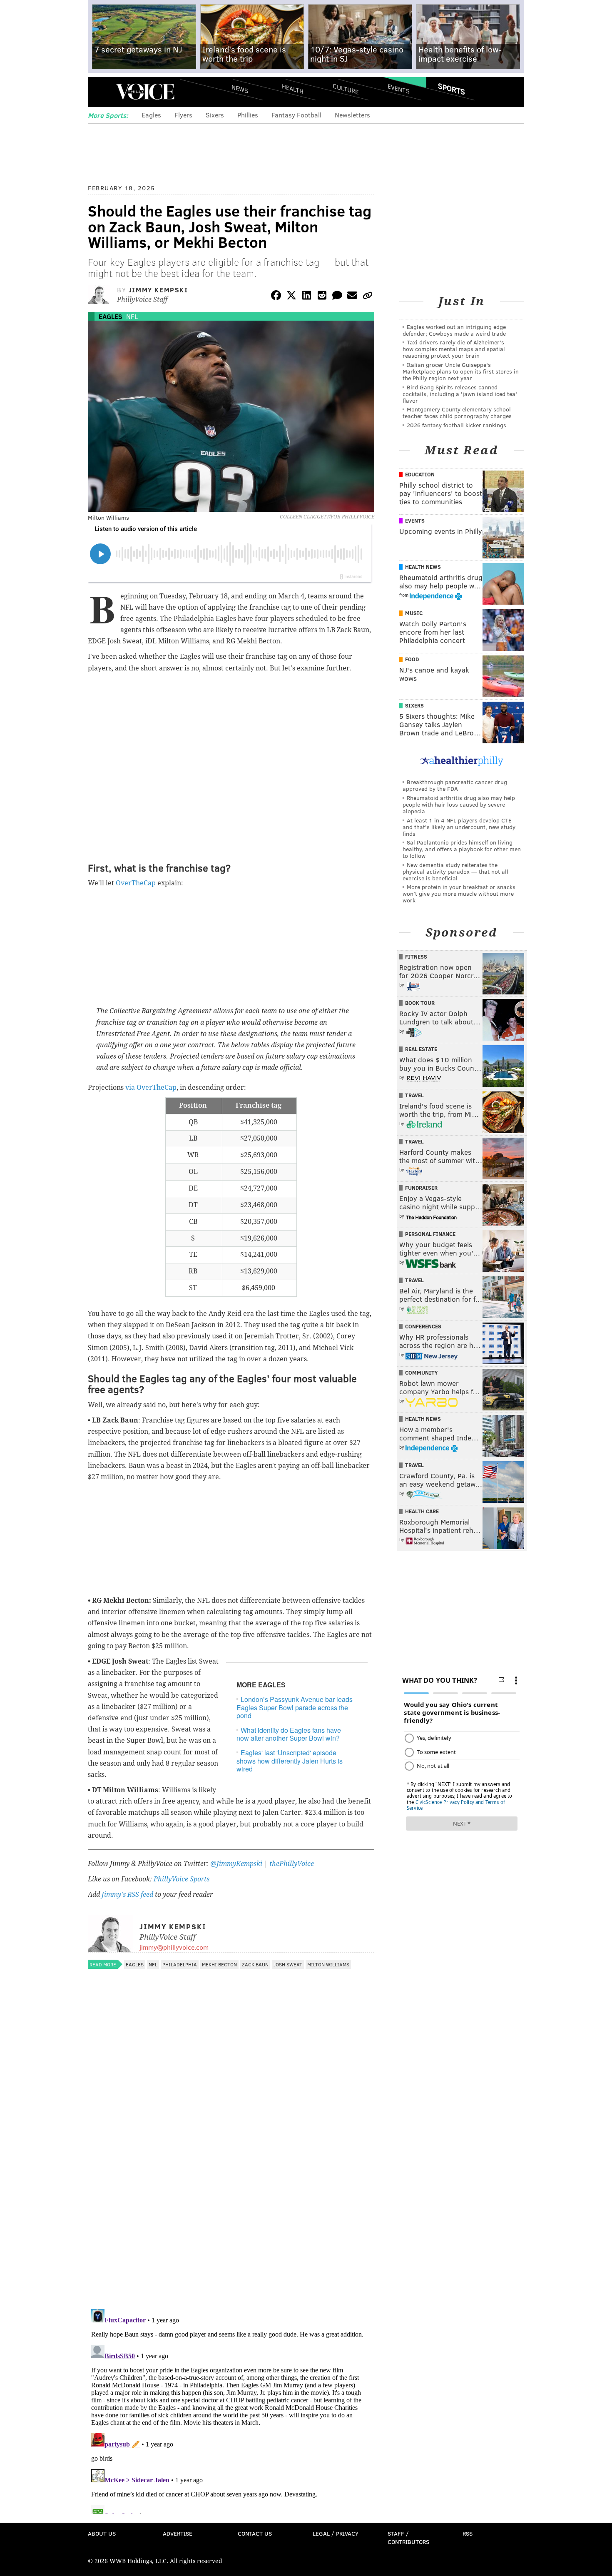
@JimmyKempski (236, 1864)
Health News (423, 567)
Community (422, 1373)
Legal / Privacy (336, 2533)
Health (293, 88)
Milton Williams (328, 1964)
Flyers (183, 115)
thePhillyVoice (292, 1864)
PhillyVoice (145, 92)
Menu (101, 92)
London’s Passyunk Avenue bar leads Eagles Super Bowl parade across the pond (295, 1707)
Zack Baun (255, 1964)
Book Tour (420, 1003)
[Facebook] (276, 297)
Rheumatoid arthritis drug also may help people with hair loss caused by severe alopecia (459, 804)
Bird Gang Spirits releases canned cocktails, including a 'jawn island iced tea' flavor (460, 394)
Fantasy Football (296, 115)
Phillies (248, 115)
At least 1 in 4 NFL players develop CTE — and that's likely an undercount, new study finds (461, 827)
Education (420, 474)
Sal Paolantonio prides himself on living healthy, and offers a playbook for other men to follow (462, 849)
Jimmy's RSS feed (127, 1895)
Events (399, 88)
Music (414, 613)
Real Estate (421, 1049)
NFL (132, 316)
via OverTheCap (151, 1087)
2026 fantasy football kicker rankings (457, 425)
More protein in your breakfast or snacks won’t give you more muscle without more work (459, 893)
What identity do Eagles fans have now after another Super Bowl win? (289, 1734)
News (240, 89)
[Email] (352, 297)
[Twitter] (291, 297)
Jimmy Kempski (158, 290)
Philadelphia (180, 1964)
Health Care (422, 1511)
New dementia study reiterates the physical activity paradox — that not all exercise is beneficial (455, 871)
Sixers (215, 115)
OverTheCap (136, 883)
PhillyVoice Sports (182, 1879)
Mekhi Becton (219, 1964)
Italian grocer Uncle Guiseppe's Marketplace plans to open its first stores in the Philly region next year (461, 371)
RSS (468, 2533)
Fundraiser (421, 1188)
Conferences (423, 1326)
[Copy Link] (368, 297)
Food (412, 659)
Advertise (178, 2533)
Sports (452, 89)
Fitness (416, 957)
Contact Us (255, 2533)
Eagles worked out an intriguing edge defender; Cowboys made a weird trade (454, 330)
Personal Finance (430, 1234)
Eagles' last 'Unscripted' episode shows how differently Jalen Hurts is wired (290, 1760)
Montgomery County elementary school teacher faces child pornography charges (457, 412)
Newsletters (352, 115)
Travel (414, 1095)
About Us (102, 2533)
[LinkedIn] (307, 297)
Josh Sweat (288, 1964)
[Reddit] (322, 297)
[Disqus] (231, 2195)
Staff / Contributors (408, 2537)
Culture (346, 88)
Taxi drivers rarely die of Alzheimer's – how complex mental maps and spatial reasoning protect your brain (456, 349)
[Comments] (337, 297)
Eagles (151, 115)
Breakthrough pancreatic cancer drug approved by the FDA (455, 785)
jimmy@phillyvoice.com (174, 1947)
